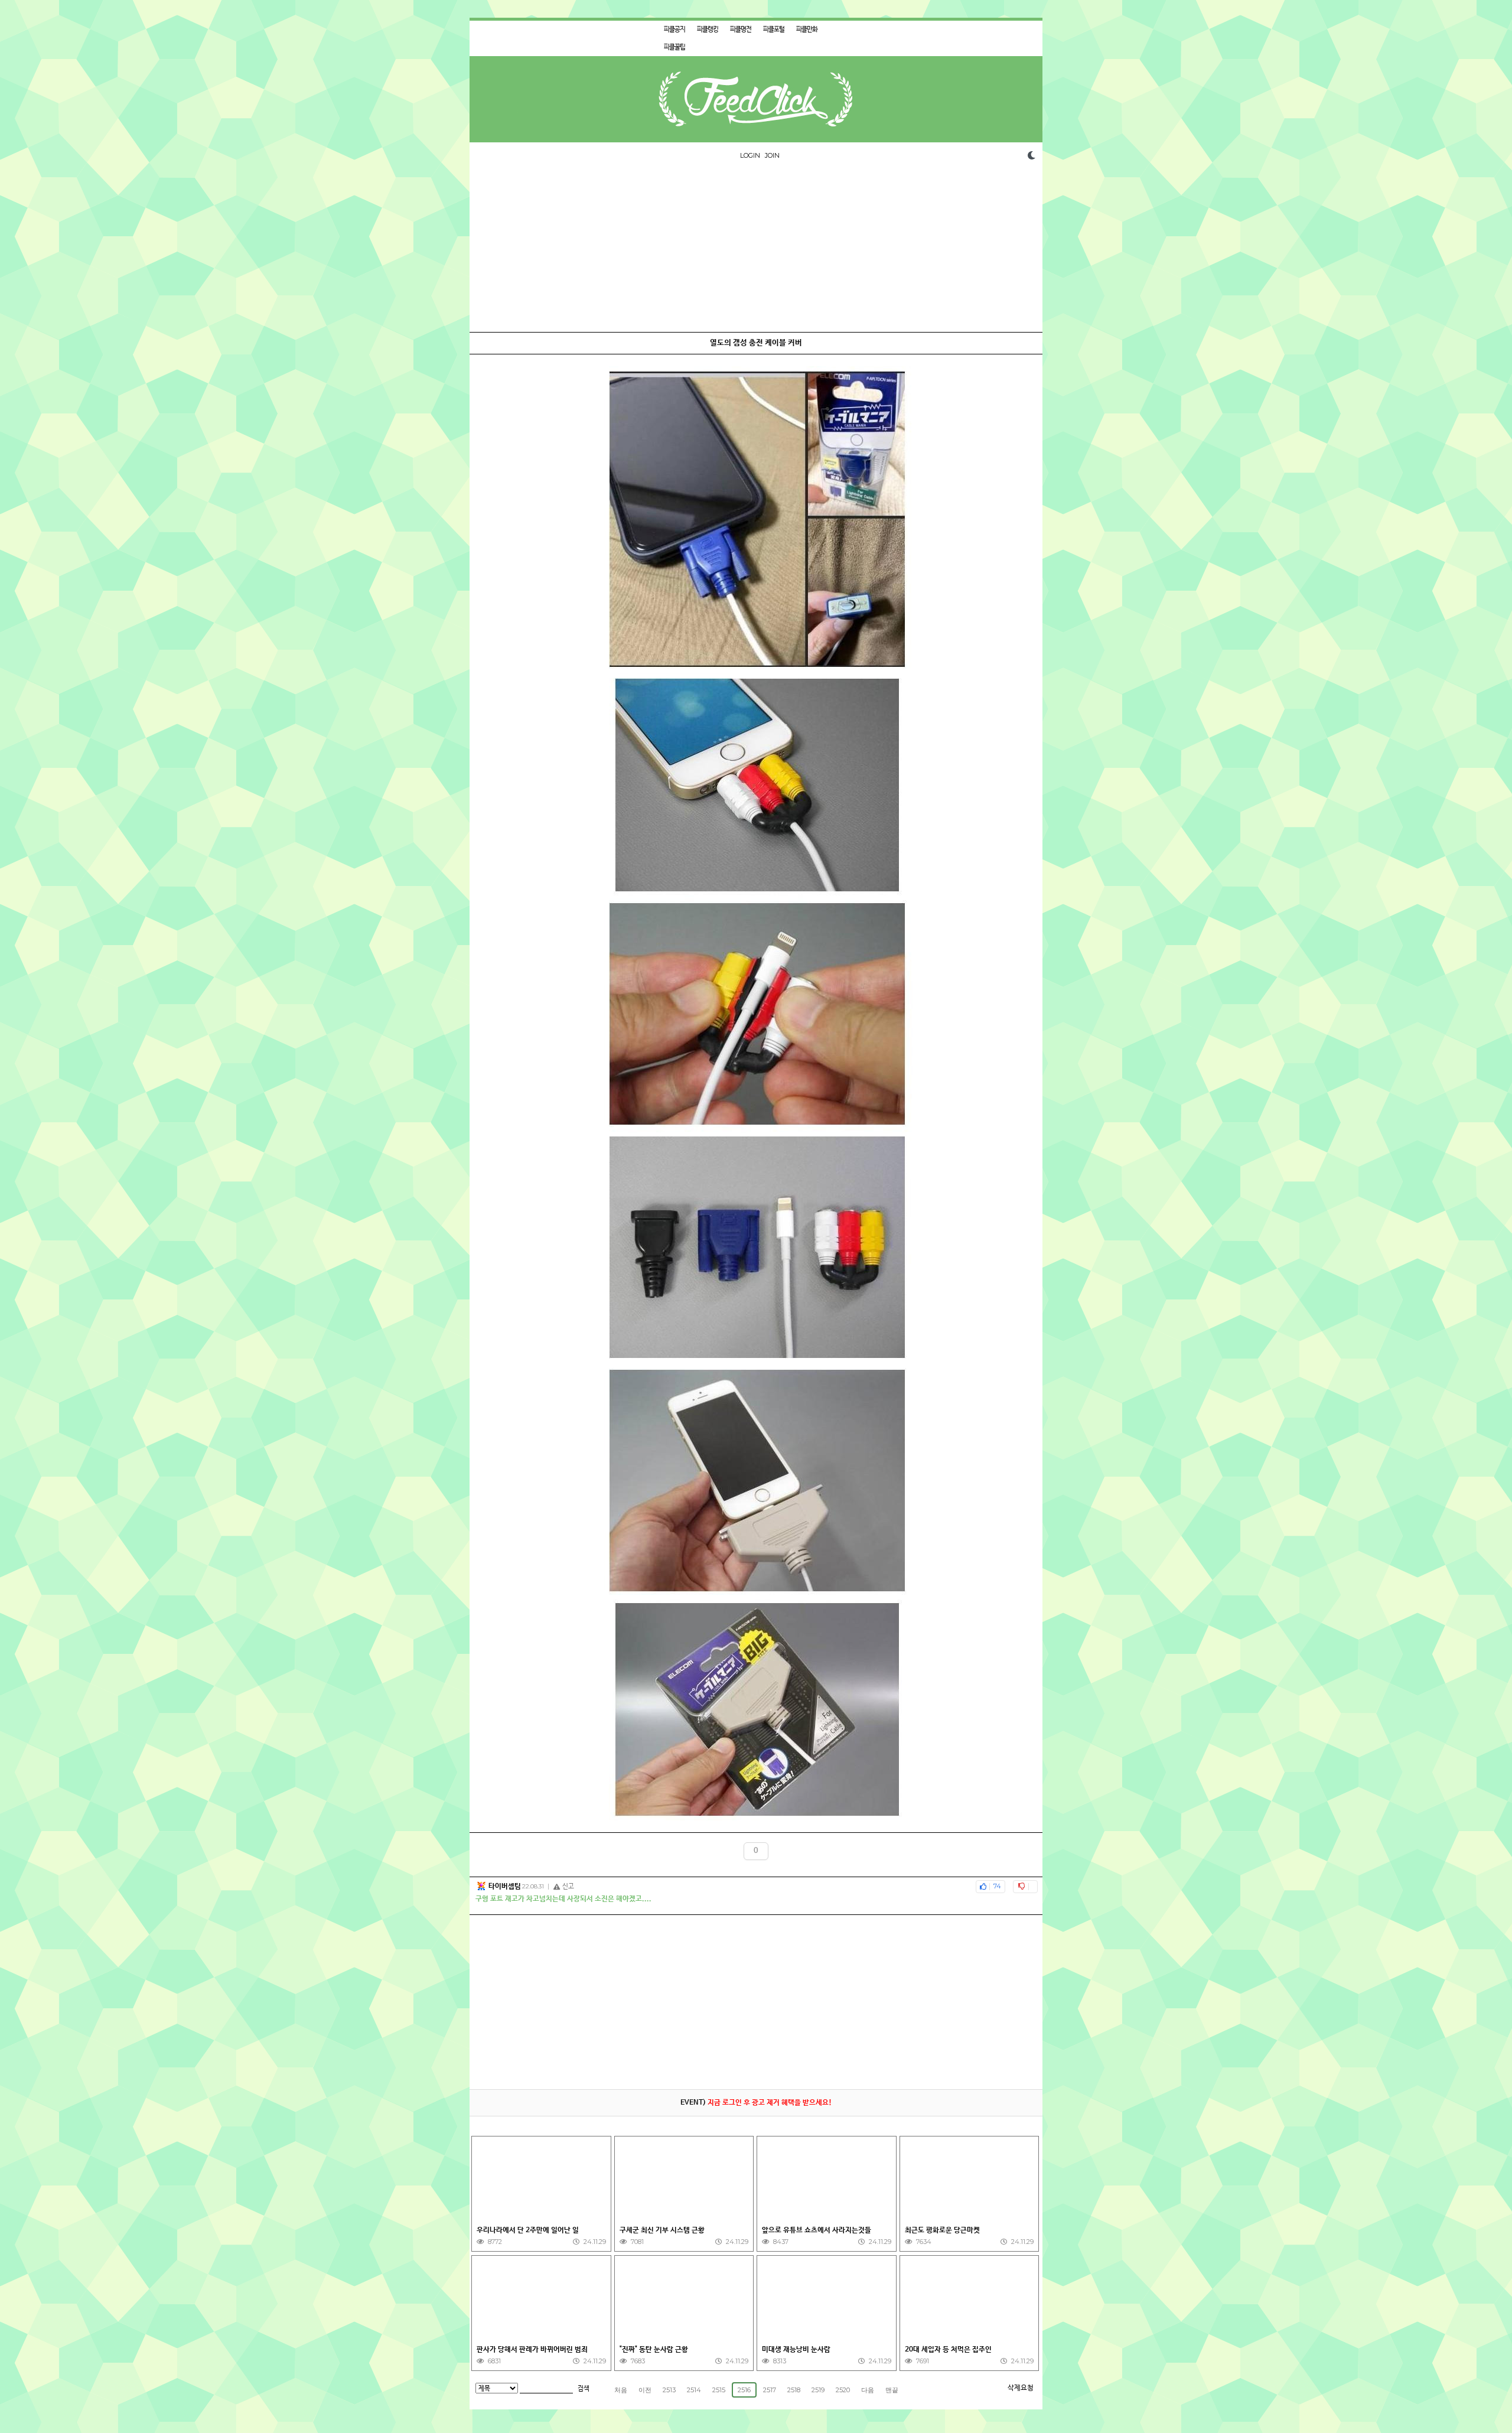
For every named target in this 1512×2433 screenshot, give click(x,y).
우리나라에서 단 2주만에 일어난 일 (529, 2230)
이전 (645, 2390)
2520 (843, 2390)
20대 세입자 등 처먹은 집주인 (949, 2350)
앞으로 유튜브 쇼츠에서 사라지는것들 (818, 2230)
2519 (818, 2390)
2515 (719, 2390)
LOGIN (750, 155)
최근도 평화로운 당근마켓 (942, 2230)
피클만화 (807, 30)
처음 (621, 2390)
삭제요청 (1021, 2388)
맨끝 (892, 2390)
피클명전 (741, 30)
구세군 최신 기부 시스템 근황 (662, 2230)
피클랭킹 (708, 30)
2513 (669, 2390)
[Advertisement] (756, 249)
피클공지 (674, 30)
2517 (770, 2390)
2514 (694, 2390)
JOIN (772, 155)
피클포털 (774, 30)
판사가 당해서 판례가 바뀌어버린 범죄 (532, 2350)
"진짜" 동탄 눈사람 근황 (654, 2350)
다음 (868, 2390)
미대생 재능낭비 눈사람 (796, 2350)
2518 (794, 2390)
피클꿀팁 (674, 47)
